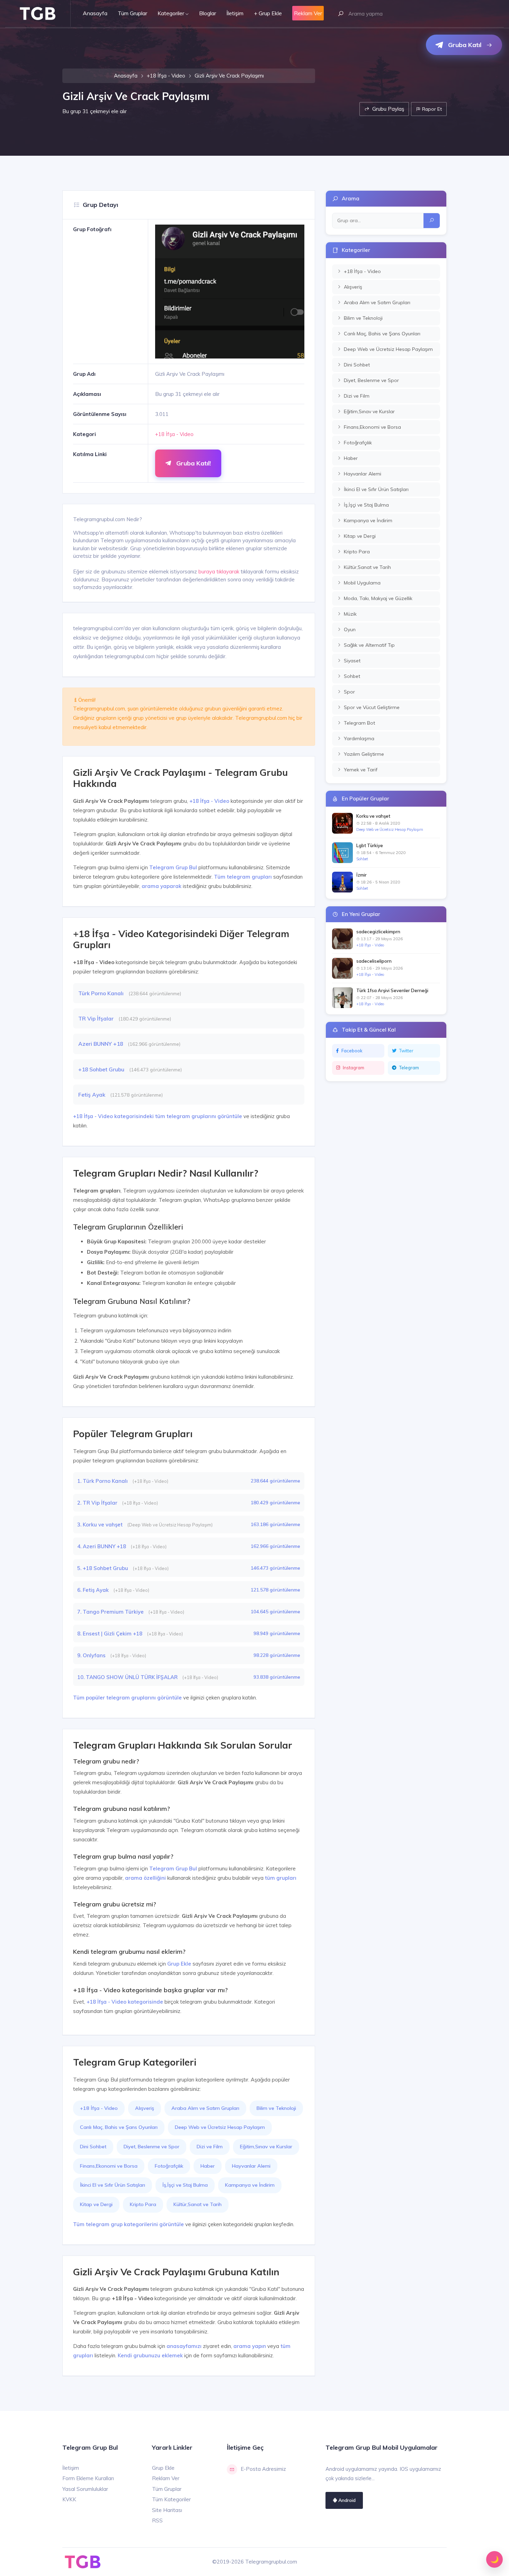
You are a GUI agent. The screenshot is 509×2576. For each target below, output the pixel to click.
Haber (208, 2166)
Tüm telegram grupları (243, 877)
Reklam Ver (166, 2478)
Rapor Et (431, 109)
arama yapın (250, 2346)
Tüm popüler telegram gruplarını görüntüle (127, 1698)
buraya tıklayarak (219, 572)
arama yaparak (162, 886)
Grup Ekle (179, 1964)
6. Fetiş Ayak (94, 1590)
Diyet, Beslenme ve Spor (151, 2147)
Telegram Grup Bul (173, 867)
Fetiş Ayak (92, 1095)
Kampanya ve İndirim (250, 2185)
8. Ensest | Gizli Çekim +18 (110, 1634)
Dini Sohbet (93, 2147)
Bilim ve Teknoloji (276, 2108)
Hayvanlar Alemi (251, 2166)
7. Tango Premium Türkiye (111, 1612)
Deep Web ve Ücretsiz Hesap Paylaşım (220, 2127)
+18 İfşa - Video (166, 76)
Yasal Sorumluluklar (85, 2489)
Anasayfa (95, 13)
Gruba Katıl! (193, 463)
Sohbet (362, 859)
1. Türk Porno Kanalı (103, 1481)
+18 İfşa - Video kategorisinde (125, 2002)
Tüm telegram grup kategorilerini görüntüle (128, 2224)
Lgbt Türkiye (370, 845)
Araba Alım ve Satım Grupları (205, 2108)
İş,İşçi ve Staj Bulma (185, 2185)
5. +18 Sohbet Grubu (103, 1568)
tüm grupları (281, 1878)
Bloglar (208, 13)
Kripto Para (143, 2204)
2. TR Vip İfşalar (98, 1503)
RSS (157, 2520)
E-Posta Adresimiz (263, 2469)
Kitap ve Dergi (96, 2204)
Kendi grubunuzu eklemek (150, 2355)
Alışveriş (145, 2108)
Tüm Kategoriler (171, 2499)
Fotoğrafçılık (169, 2166)
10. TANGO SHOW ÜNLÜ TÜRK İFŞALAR (128, 1677)
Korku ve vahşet (373, 816)
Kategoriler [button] (171, 13)
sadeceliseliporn (374, 961)
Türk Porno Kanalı (102, 993)
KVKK (69, 2499)
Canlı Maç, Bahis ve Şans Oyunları (119, 2127)
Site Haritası (167, 2510)
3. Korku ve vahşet (101, 1525)
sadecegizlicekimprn (378, 932)
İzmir (361, 875)
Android (346, 2500)
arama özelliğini (145, 1878)
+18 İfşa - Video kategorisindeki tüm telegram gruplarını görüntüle (158, 1116)
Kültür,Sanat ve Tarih (198, 2204)
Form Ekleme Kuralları (88, 2478)
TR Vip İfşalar (97, 1018)
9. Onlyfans (92, 1655)
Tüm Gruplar (132, 13)
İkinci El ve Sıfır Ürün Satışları (113, 2185)
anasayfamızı (184, 2346)
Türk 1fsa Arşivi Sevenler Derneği (392, 990)
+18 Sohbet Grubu (102, 1069)
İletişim (235, 13)
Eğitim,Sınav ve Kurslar (266, 2147)
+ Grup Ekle (268, 13)
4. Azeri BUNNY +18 (102, 1546)
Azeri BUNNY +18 (101, 1044)
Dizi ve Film (210, 2147)
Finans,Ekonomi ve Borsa (109, 2166)
